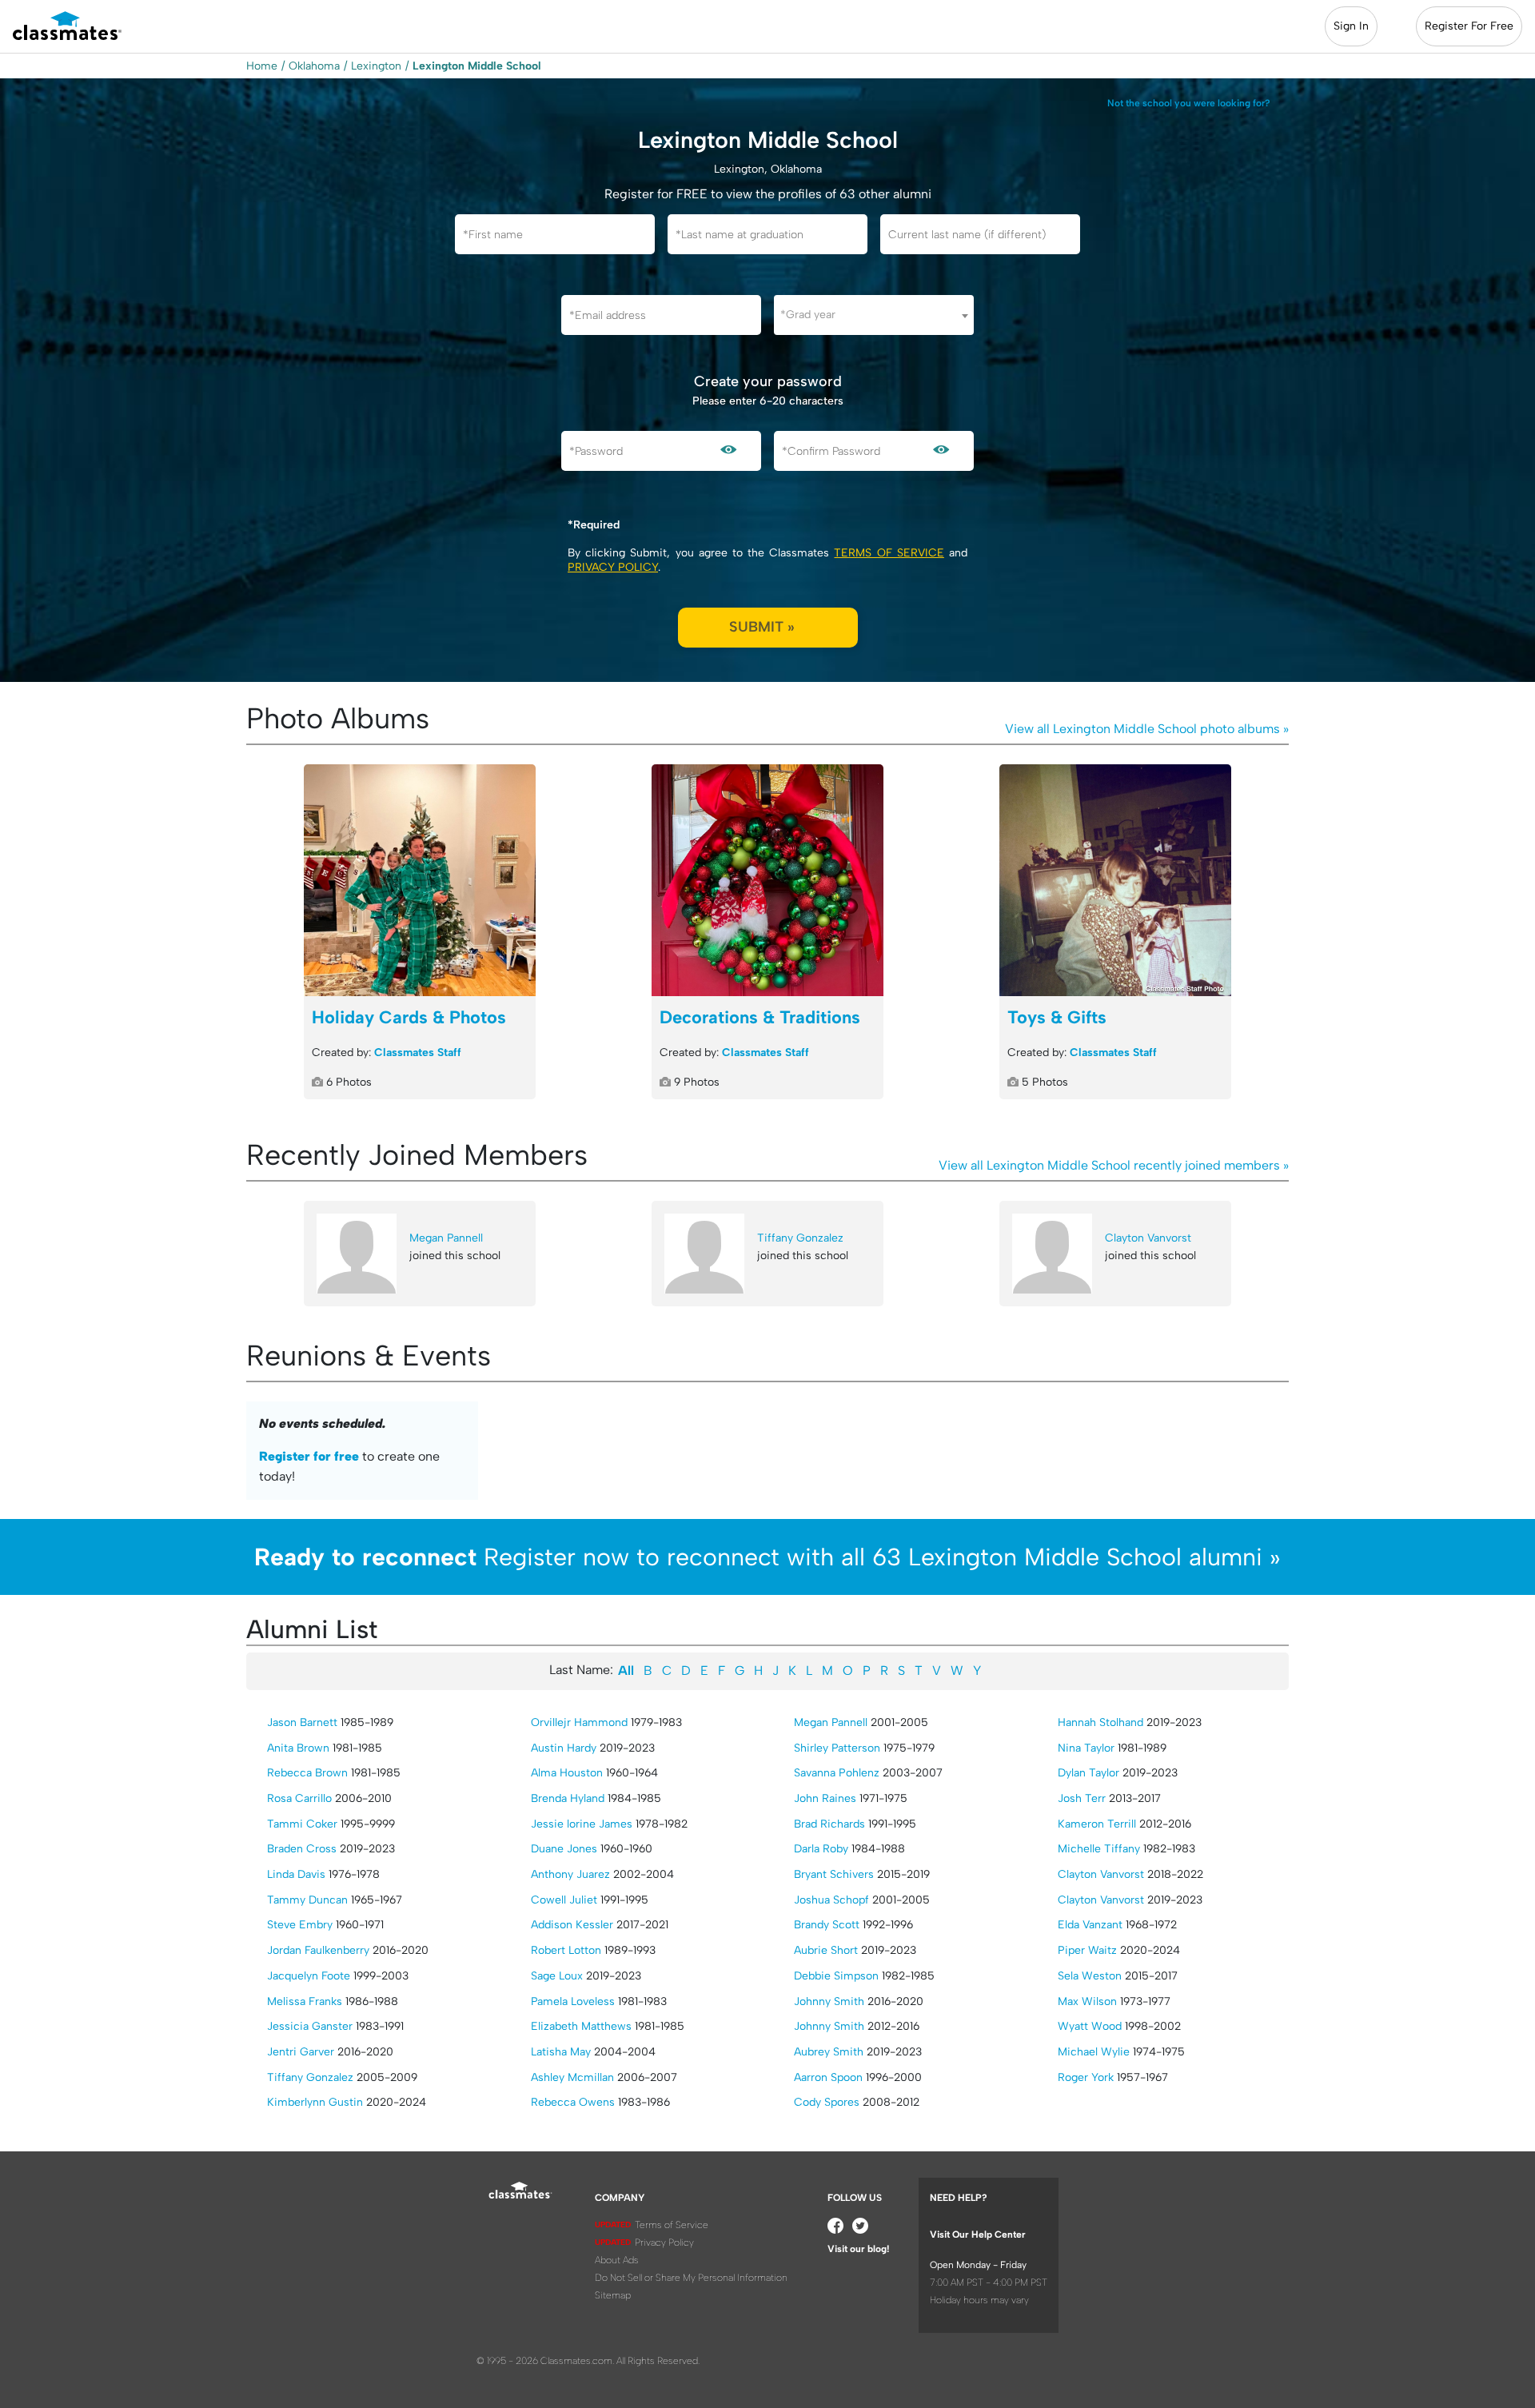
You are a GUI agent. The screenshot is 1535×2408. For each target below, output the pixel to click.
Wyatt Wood (1090, 2026)
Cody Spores (827, 2102)
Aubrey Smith (829, 2052)
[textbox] (874, 315)
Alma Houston (567, 1773)
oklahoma (314, 66)
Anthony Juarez (570, 1874)
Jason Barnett (302, 1722)
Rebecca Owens (573, 2102)
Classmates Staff (418, 1053)
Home (262, 66)
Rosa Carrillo (299, 1798)
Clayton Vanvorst (1148, 1238)
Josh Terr (1082, 1798)
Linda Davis (296, 1874)
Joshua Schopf (831, 1900)
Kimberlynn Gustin (315, 2102)
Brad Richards (829, 1824)
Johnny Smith (829, 2001)
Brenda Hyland (568, 1798)
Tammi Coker (302, 1824)
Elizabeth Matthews (581, 2026)
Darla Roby (821, 1849)
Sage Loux (557, 1976)
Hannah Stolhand (1100, 1722)
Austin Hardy (564, 1748)
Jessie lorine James (582, 1824)
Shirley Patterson (837, 1748)
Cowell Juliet (564, 1900)
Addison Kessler (572, 1925)
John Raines (825, 1798)
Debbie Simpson (836, 1976)
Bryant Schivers (834, 1874)
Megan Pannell (446, 1238)
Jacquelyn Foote (309, 1976)
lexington (376, 66)
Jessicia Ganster (310, 2026)
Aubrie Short (826, 1950)
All (626, 1670)
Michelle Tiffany (1099, 1849)
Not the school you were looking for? (1189, 103)
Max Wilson (1087, 2001)
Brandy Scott (827, 1925)
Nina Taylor (1086, 1748)
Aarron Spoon (828, 2077)
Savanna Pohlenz (837, 1773)
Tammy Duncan (307, 1900)
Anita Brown (298, 1748)
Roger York (1086, 2077)
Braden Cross (302, 1849)
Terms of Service (889, 553)
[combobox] (874, 315)
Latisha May (561, 2052)
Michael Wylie (1094, 2052)
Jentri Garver (301, 2052)
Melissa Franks (305, 2001)
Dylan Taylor (1088, 1773)
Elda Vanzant (1090, 1925)
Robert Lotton (566, 1950)
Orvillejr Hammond (579, 1722)
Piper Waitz (1087, 1950)
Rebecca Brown (307, 1773)
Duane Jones (564, 1849)
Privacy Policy (613, 567)
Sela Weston (1090, 1976)
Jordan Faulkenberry (318, 1950)
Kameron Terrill (1097, 1824)
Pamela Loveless (573, 2001)
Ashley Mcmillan (572, 2077)
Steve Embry (300, 1925)
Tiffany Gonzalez (800, 1238)
